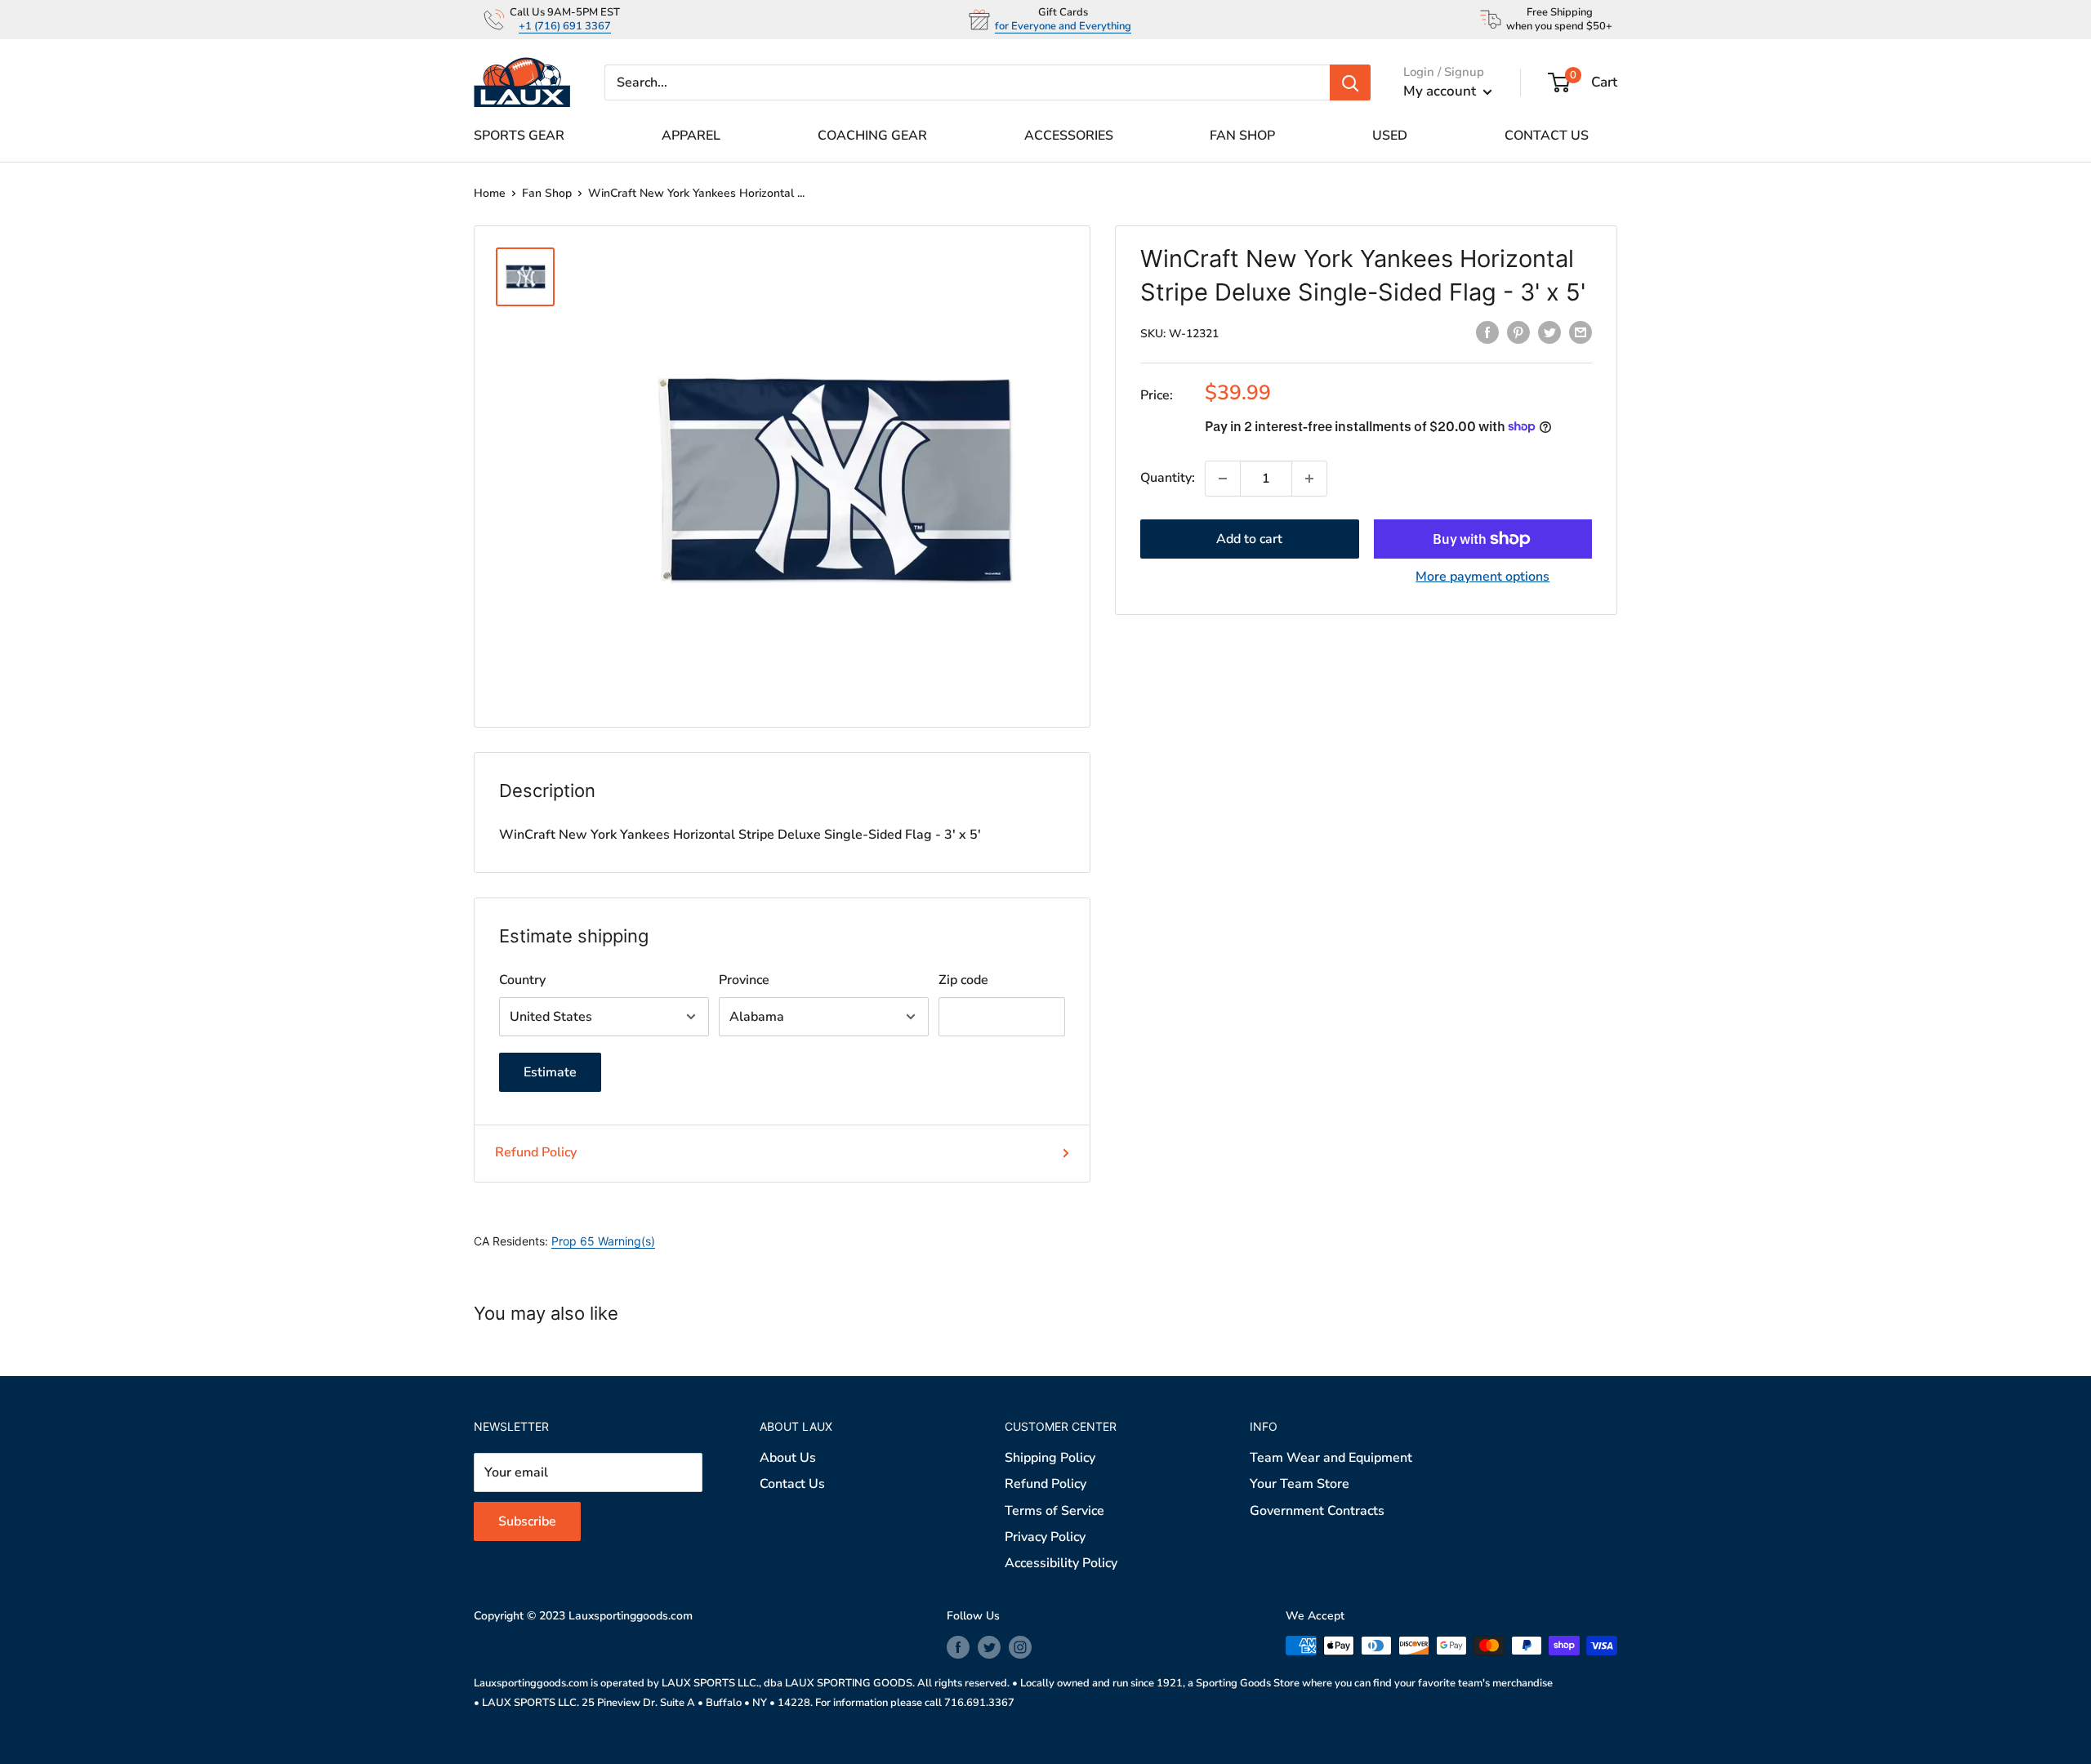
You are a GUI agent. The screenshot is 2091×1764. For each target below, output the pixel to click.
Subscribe (1045, 987)
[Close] (1233, 724)
